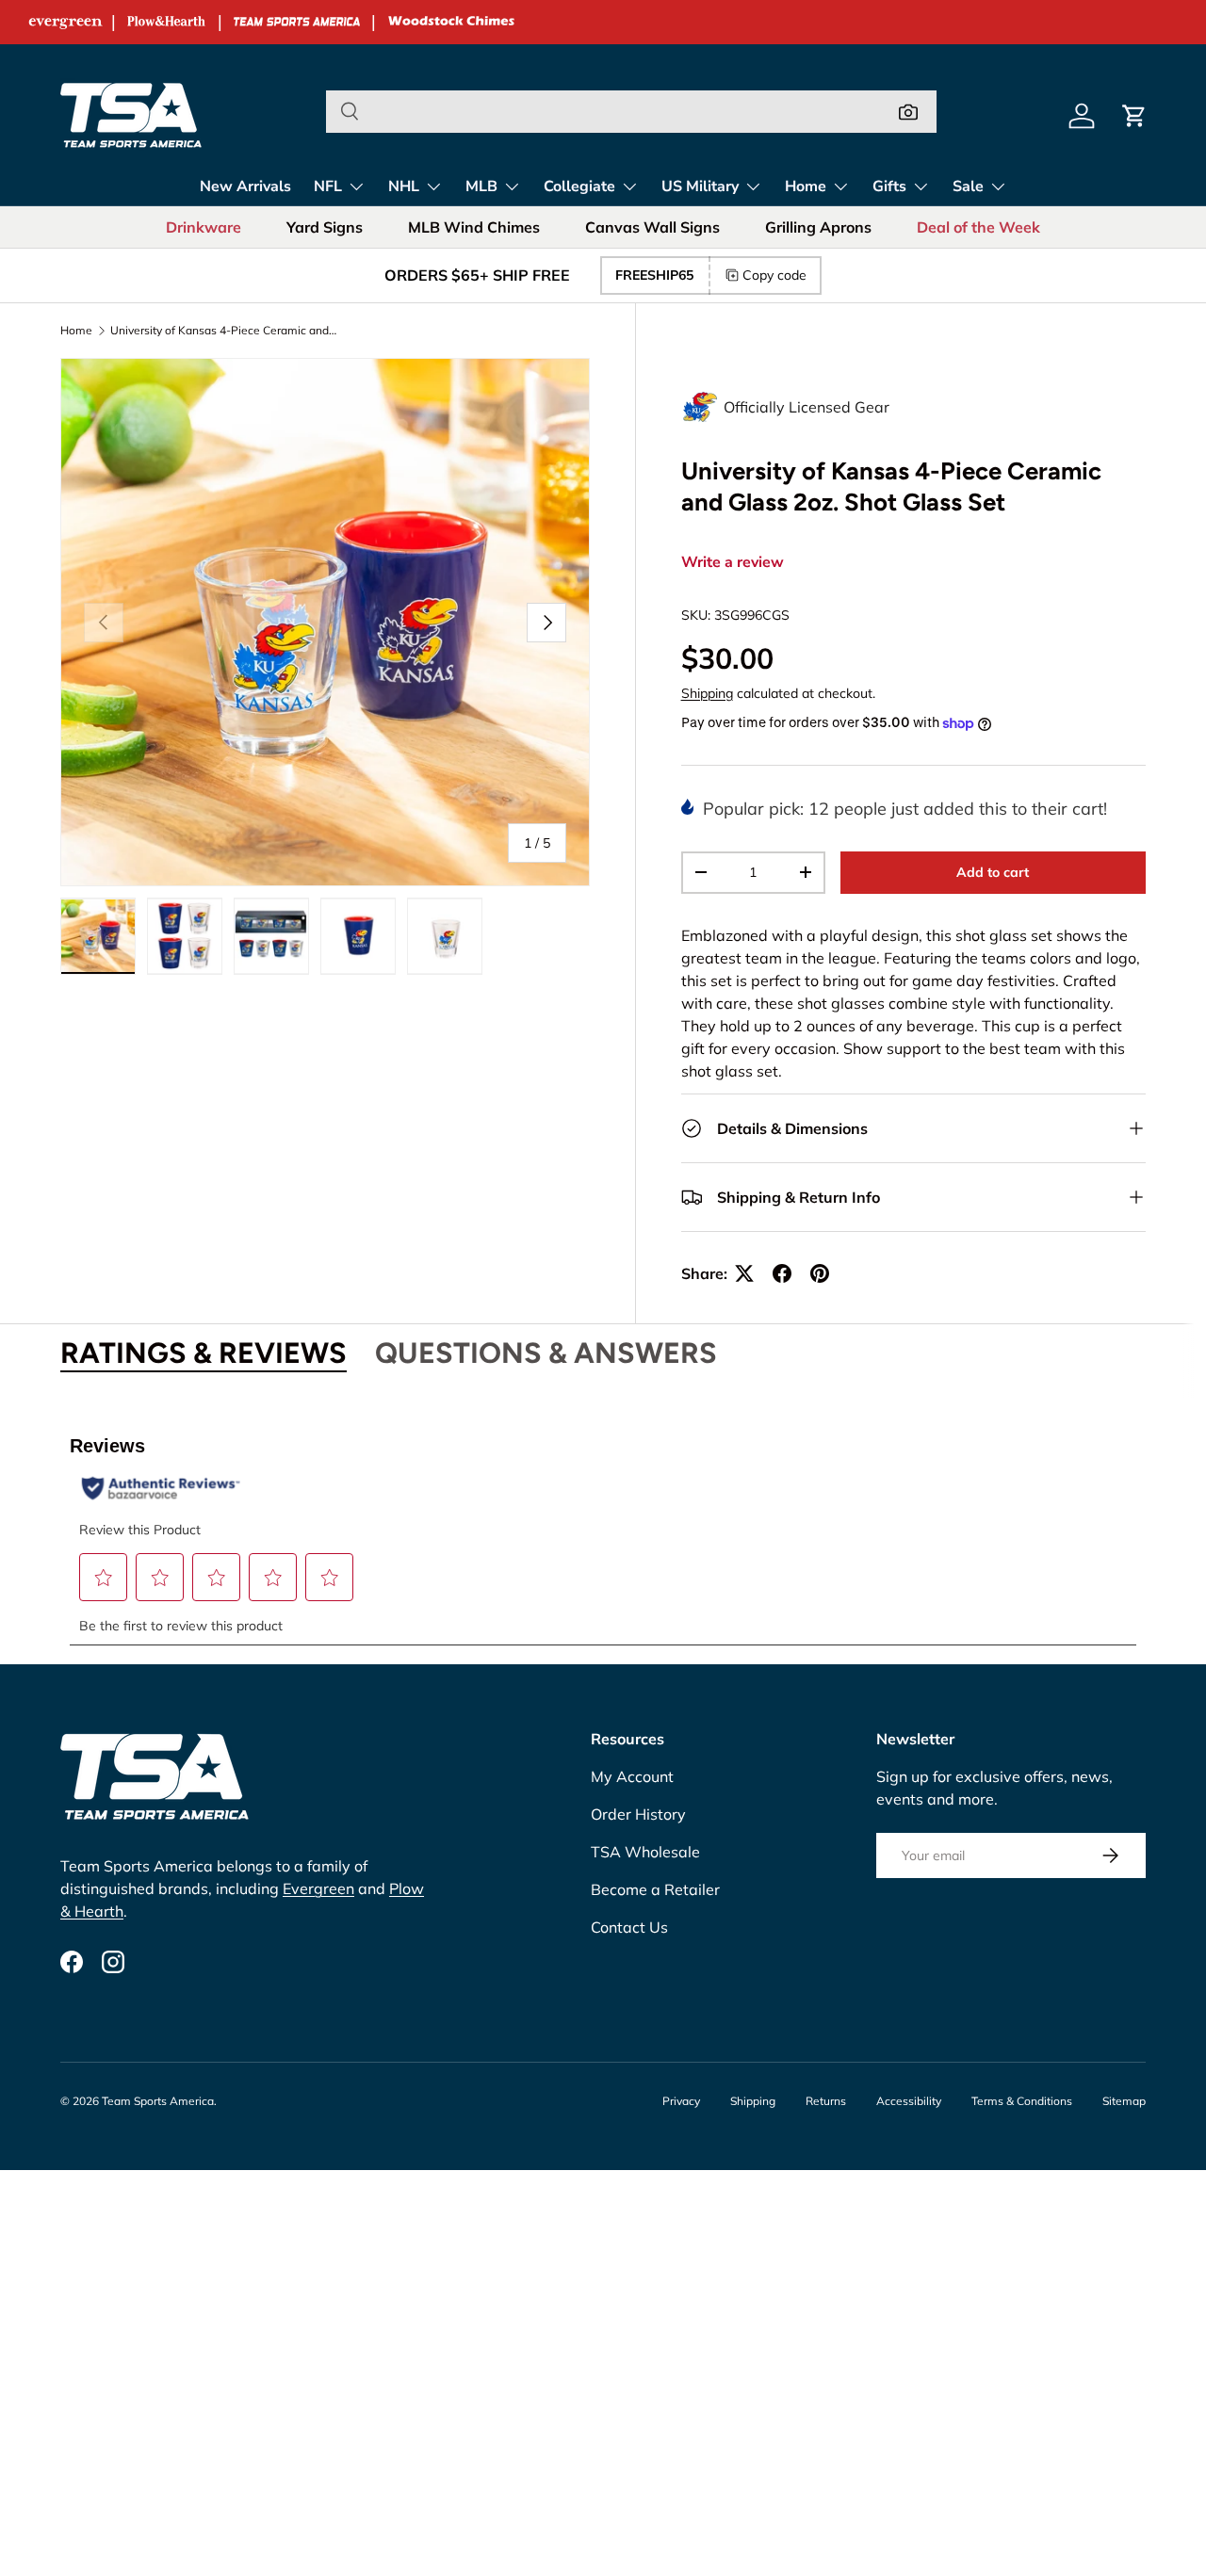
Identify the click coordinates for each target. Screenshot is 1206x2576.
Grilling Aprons (818, 227)
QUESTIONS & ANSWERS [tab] (546, 1353)
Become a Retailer (655, 1889)
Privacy (681, 2101)
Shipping (707, 693)
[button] (1134, 116)
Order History (638, 1814)
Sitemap (1124, 2101)
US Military (700, 186)
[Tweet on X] (744, 1273)
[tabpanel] (603, 1530)
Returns (826, 2101)
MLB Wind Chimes (474, 227)
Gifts (889, 186)
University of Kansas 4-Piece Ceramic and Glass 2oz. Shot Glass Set (223, 331)
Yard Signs (325, 227)
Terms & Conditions (1022, 2101)
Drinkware (204, 227)
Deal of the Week (978, 227)
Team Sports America (158, 2101)
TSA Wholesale (645, 1852)
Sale (968, 186)
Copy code (774, 275)
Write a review (733, 562)
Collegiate (579, 186)
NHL (404, 186)
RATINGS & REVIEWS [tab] (204, 1353)
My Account (632, 1776)
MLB (481, 186)
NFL (328, 186)
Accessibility (909, 2101)
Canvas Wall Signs (652, 227)
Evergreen (318, 1888)
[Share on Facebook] (782, 1273)
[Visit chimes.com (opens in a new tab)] (451, 22)
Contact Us (629, 1927)
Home (806, 186)
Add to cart (993, 872)
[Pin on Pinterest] (820, 1273)
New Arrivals (245, 186)
